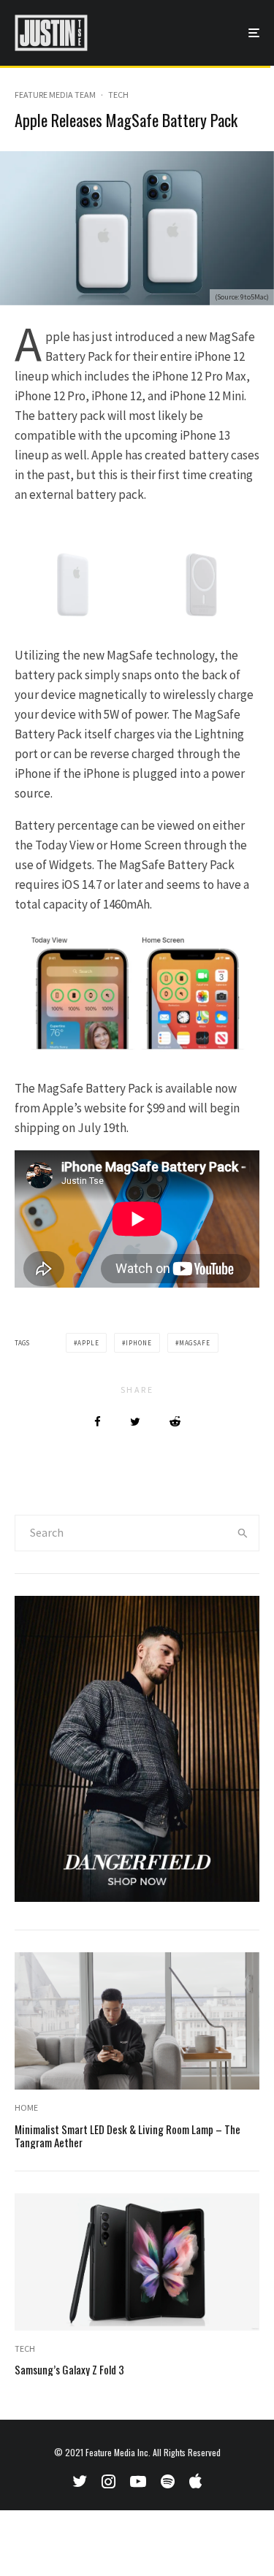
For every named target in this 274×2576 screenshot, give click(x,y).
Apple (88, 1343)
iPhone (138, 1343)
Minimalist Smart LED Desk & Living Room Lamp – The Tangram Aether (128, 2136)
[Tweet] (135, 1422)
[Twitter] (80, 2481)
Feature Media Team (55, 95)
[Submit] (175, 1422)
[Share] (98, 1422)
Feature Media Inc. (118, 2452)
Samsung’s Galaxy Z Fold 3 (69, 2369)
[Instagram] (109, 2481)
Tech (118, 95)
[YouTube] (138, 2481)
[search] (243, 1533)
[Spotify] (168, 2481)
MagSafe (195, 1343)
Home (26, 2107)
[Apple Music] (195, 2481)
